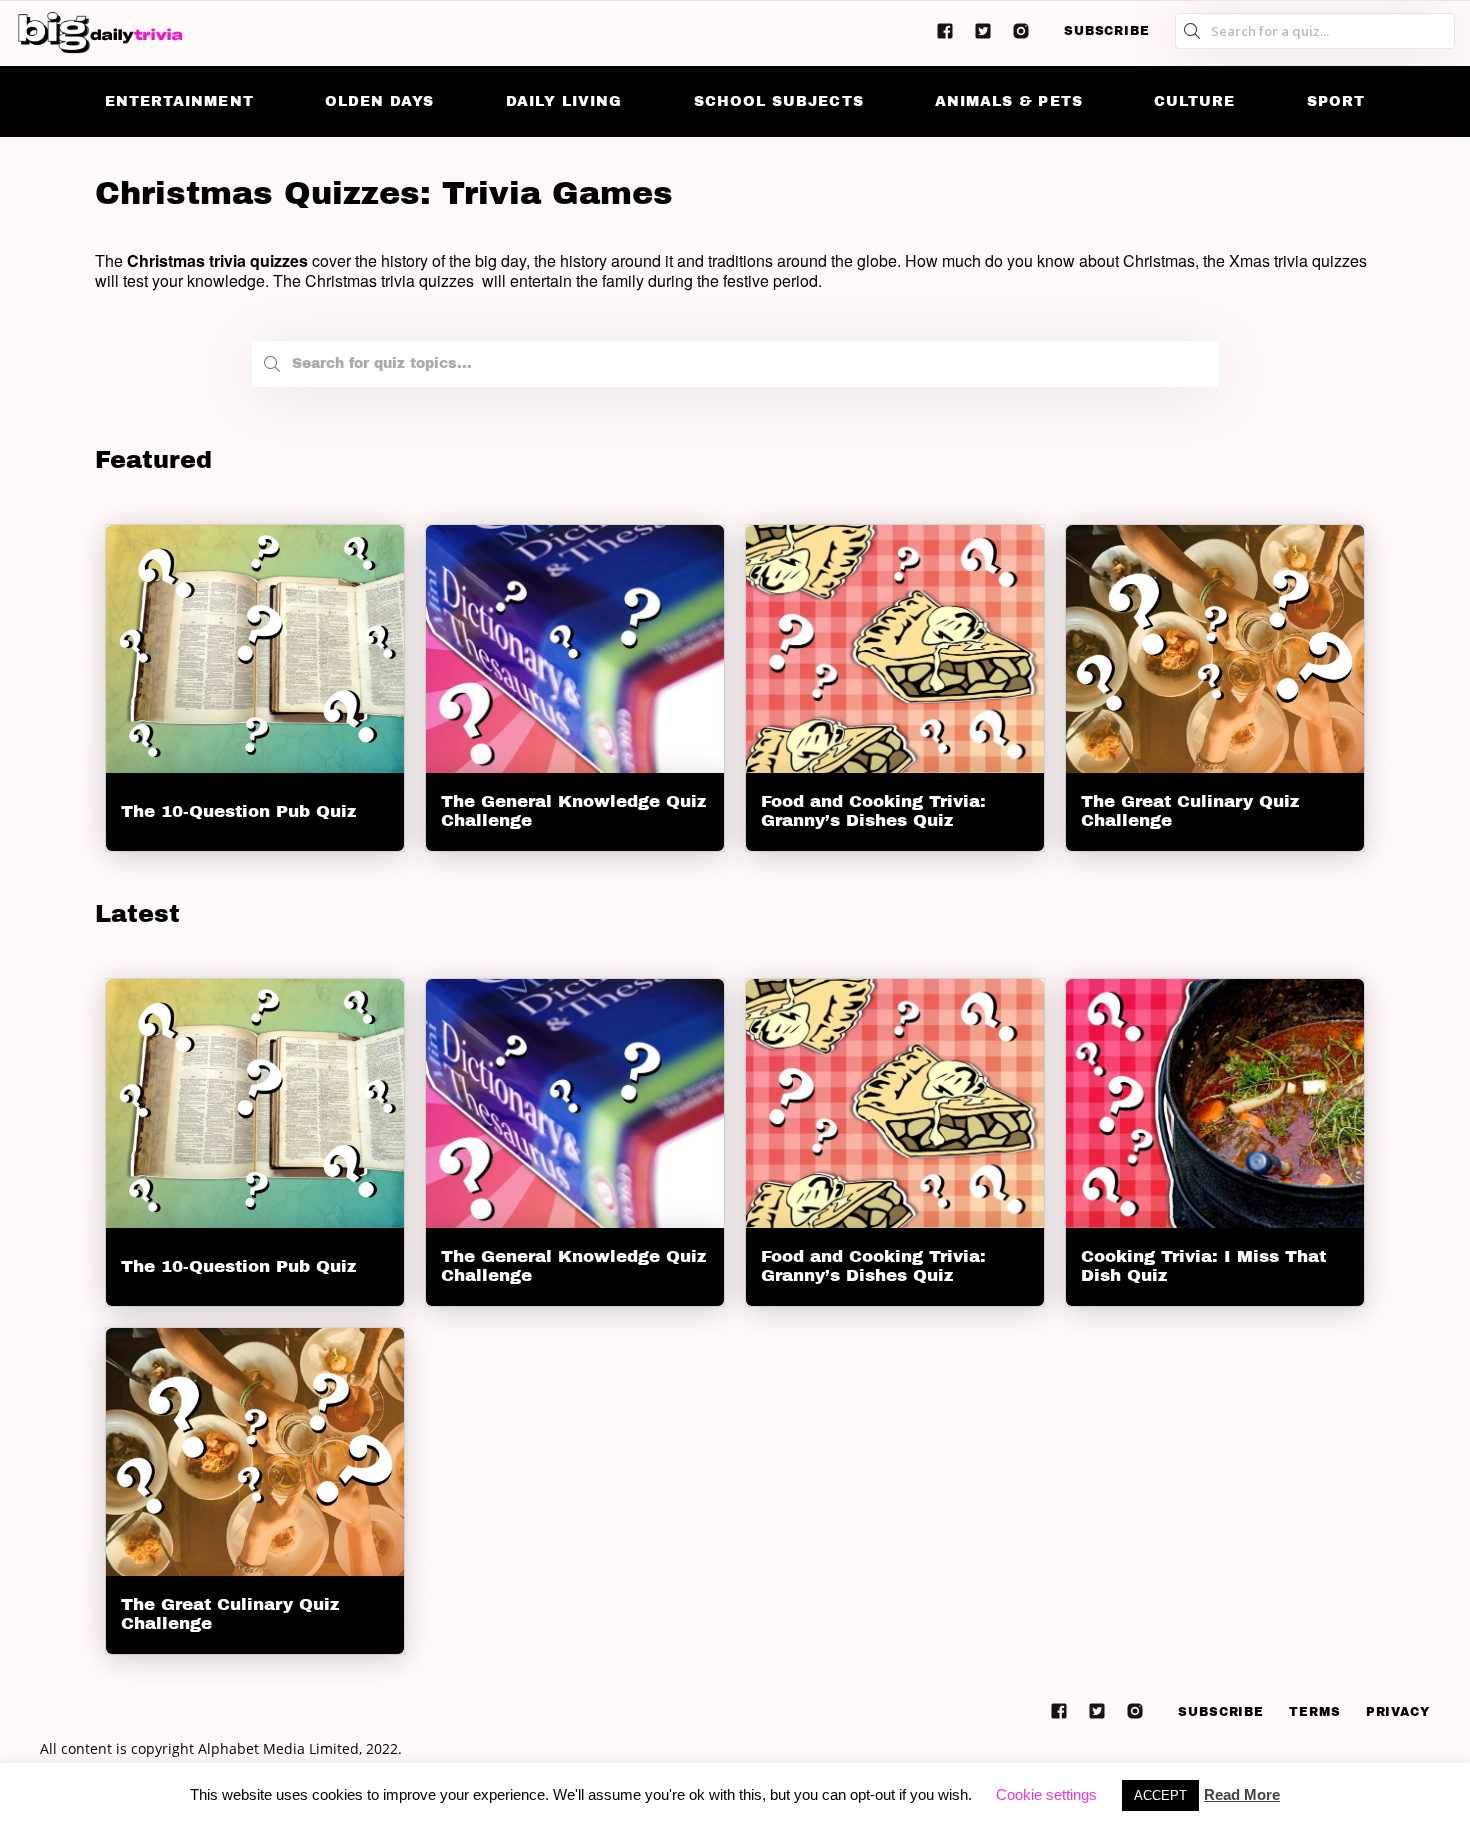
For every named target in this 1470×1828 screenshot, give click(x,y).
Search (272, 368)
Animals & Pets (1009, 101)
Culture (1194, 101)
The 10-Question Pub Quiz (238, 811)
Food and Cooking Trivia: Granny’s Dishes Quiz (873, 812)
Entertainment (179, 101)
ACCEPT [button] (1160, 1795)
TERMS (1315, 1712)
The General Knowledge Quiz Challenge (573, 812)
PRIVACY (1398, 1712)
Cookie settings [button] (1046, 1794)
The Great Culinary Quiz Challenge (1190, 811)
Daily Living (564, 101)
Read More (1242, 1794)
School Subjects (779, 101)
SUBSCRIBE (1107, 31)
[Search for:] (735, 359)
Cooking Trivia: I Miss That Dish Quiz (1203, 1266)
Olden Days (380, 101)
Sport (1336, 101)
